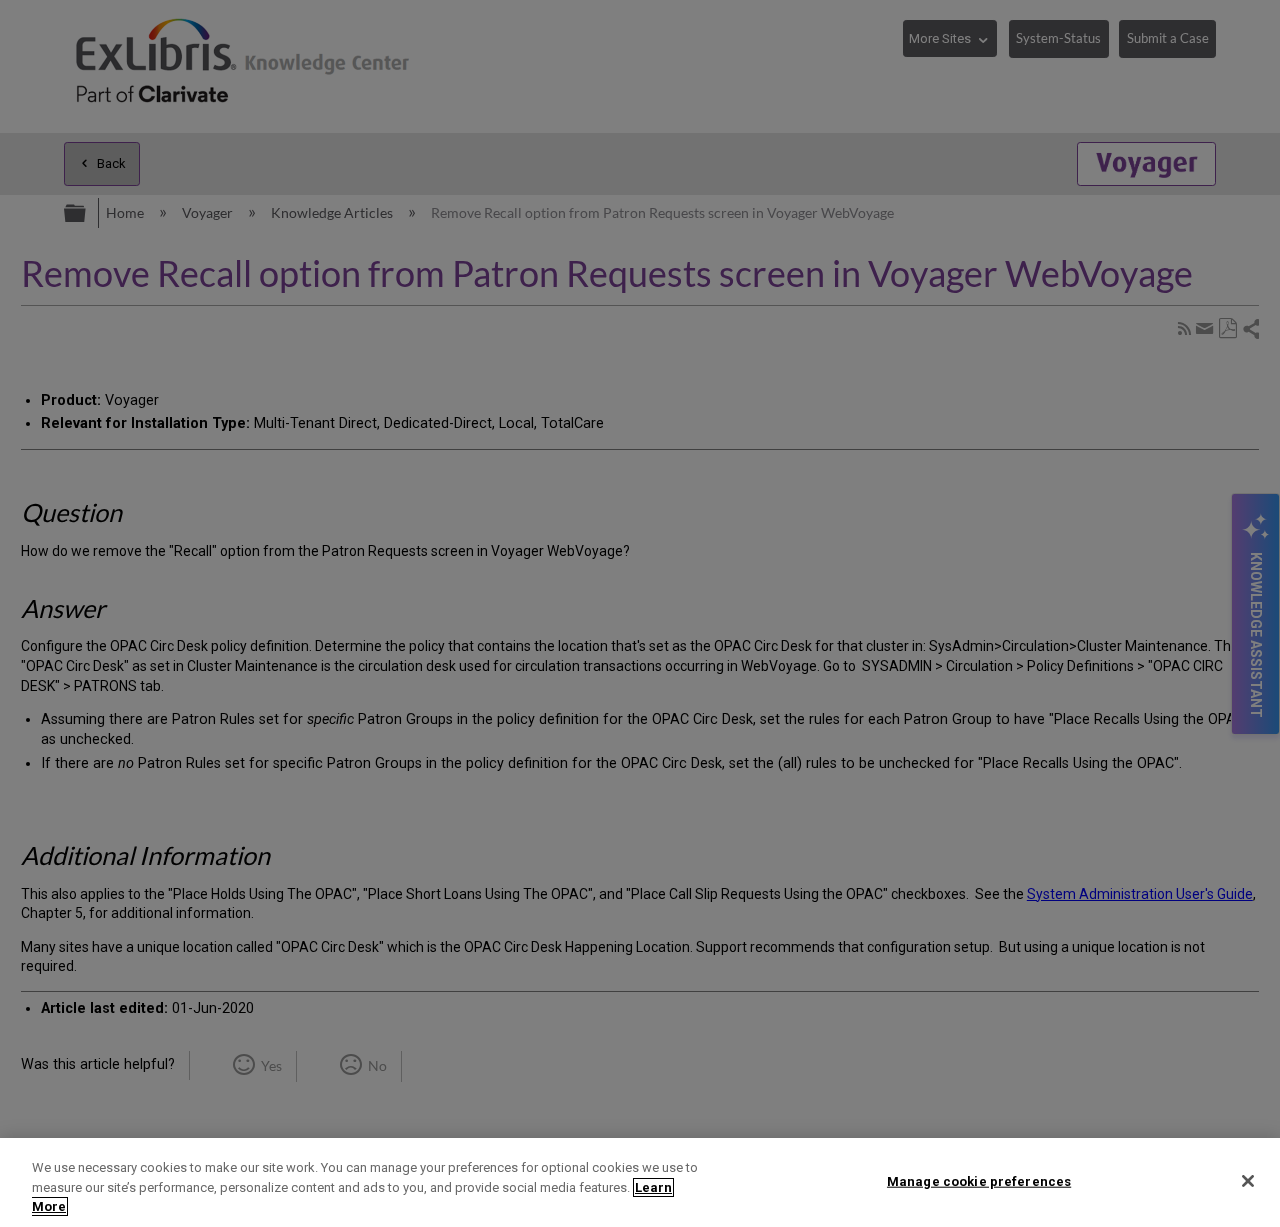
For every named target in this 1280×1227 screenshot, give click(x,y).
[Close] (1248, 1181)
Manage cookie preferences (979, 1180)
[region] (640, 1182)
